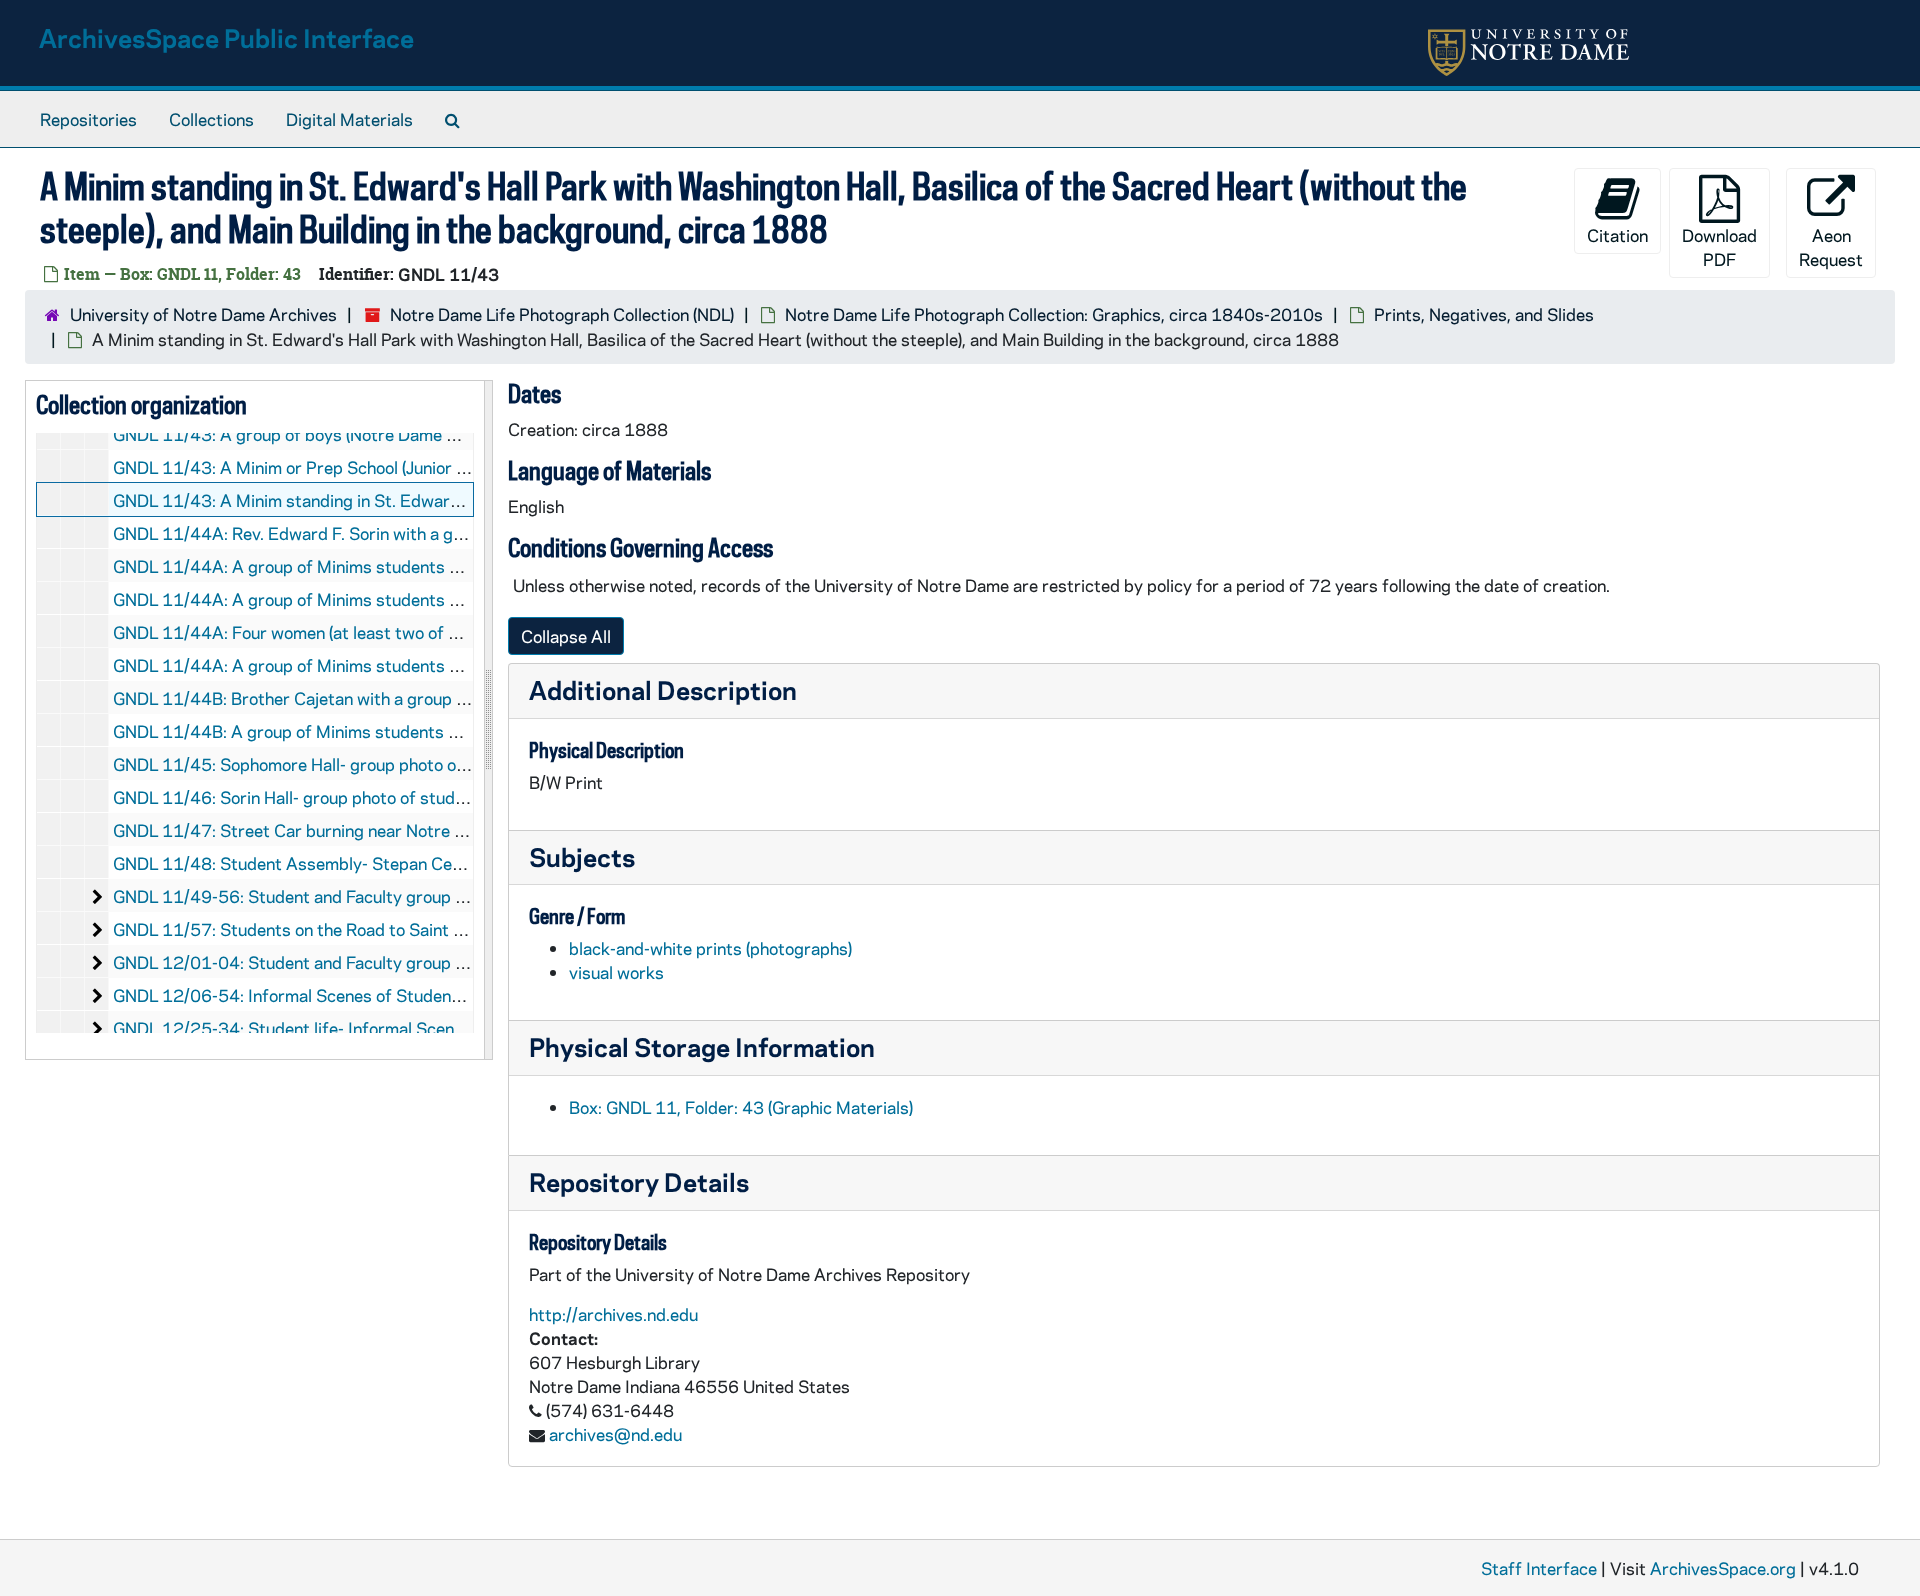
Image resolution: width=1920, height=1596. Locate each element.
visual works (616, 972)
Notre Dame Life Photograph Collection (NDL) (562, 314)
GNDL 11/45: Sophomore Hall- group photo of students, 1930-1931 (375, 764)
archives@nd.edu (615, 1434)
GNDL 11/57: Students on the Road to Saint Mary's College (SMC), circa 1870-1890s (441, 929)
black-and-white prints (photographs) (710, 948)
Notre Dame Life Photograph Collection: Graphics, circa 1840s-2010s (1054, 314)
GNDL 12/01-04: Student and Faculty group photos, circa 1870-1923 (382, 962)
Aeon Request (1831, 247)
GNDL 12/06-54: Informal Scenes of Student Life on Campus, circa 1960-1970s (423, 995)
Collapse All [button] (566, 636)
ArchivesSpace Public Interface (226, 37)
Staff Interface (1539, 1568)
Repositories (88, 119)
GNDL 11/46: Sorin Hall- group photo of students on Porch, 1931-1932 (387, 797)
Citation (1617, 235)
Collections (211, 119)
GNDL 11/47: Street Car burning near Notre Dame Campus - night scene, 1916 (416, 830)
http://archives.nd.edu (613, 1314)
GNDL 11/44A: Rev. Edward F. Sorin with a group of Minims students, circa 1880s (428, 533)
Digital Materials (349, 119)
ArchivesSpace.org (1723, 1568)
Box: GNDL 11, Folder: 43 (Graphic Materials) (741, 1107)
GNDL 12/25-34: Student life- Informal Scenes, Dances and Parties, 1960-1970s (426, 1028)
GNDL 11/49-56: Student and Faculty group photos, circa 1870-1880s (387, 896)
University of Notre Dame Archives (203, 314)
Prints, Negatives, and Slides (1484, 314)
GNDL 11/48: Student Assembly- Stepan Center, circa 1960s (349, 863)
